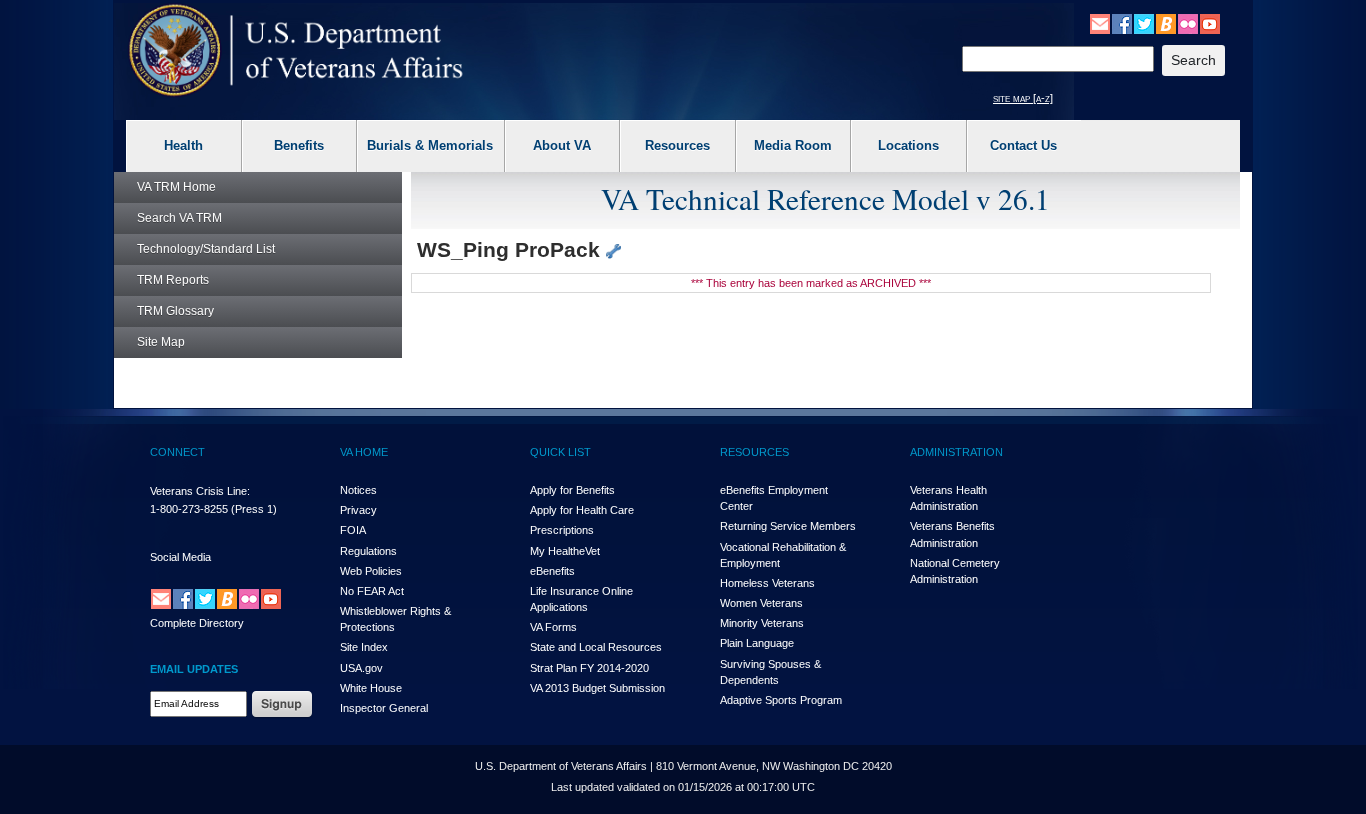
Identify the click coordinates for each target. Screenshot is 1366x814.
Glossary (175, 311)
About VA (562, 145)
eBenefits (552, 571)
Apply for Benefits (572, 490)
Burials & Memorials (430, 145)
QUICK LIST (560, 452)
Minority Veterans (762, 623)
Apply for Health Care (582, 510)
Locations (908, 145)
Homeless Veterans (767, 583)
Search (179, 218)
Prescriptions (562, 530)
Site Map (161, 342)
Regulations (368, 551)
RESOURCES (754, 452)
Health (183, 145)
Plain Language (757, 643)
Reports (173, 280)
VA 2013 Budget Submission (597, 688)
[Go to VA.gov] (296, 50)
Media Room (793, 145)
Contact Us (1023, 145)
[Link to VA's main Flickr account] (1188, 23)
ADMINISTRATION (956, 452)
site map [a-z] (1023, 98)
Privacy (358, 510)
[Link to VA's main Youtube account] (1210, 23)
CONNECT (177, 452)
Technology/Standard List (206, 249)
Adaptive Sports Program (781, 700)
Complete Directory (197, 623)
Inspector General (384, 708)
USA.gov (361, 668)
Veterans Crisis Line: (200, 491)
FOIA (353, 530)
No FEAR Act (372, 591)
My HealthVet (565, 551)
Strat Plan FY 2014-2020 (589, 668)
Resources (677, 145)
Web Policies (371, 571)
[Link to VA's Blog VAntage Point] (1166, 23)
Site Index (364, 647)
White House (371, 688)
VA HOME (364, 452)
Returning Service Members (788, 526)
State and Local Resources (596, 647)
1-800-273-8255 (189, 509)
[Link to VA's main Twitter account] (1144, 23)
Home (176, 187)
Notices (358, 490)
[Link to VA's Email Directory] (1100, 23)
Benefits (299, 145)
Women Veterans (761, 603)
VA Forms (553, 627)
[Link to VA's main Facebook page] (1122, 23)
